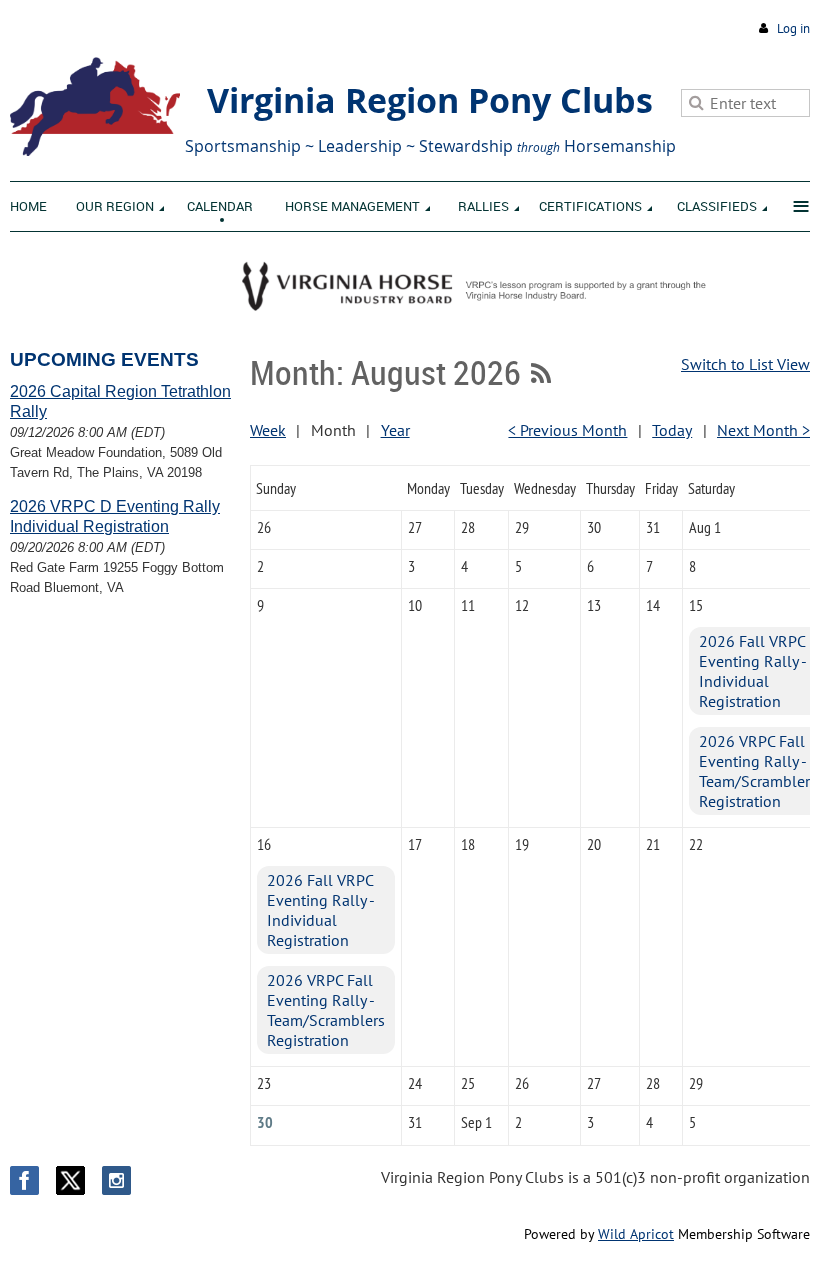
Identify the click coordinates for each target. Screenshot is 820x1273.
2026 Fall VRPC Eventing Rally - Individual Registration (752, 671)
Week (268, 430)
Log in (793, 28)
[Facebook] (24, 1180)
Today (672, 430)
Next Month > (763, 430)
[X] (70, 1180)
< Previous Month (567, 430)
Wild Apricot (636, 1234)
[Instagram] (116, 1180)
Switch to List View (745, 364)
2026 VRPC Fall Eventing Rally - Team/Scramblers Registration (758, 771)
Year (395, 430)
